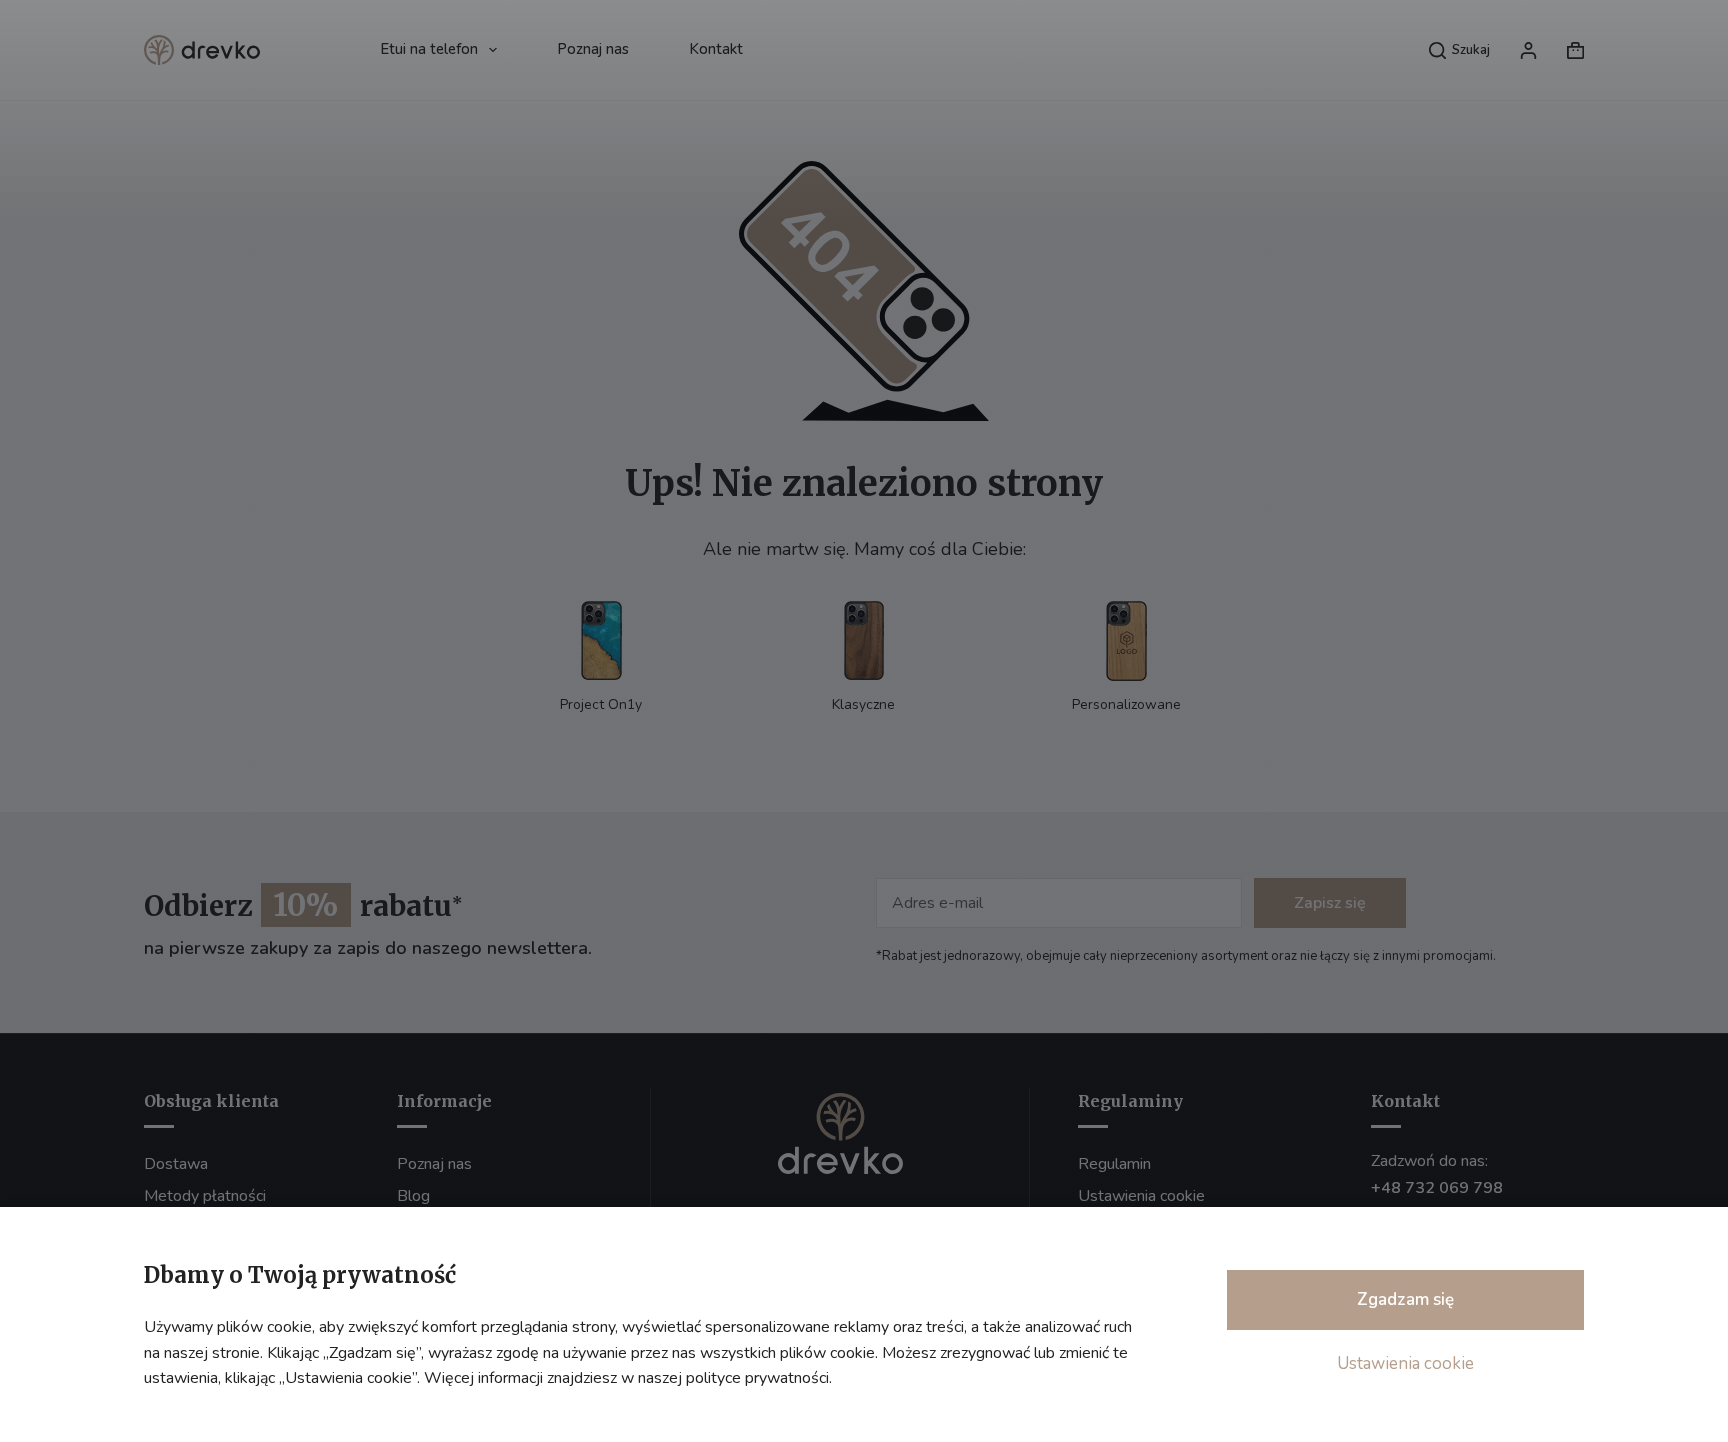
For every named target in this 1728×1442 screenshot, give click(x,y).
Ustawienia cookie (1405, 1363)
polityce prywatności (757, 1378)
